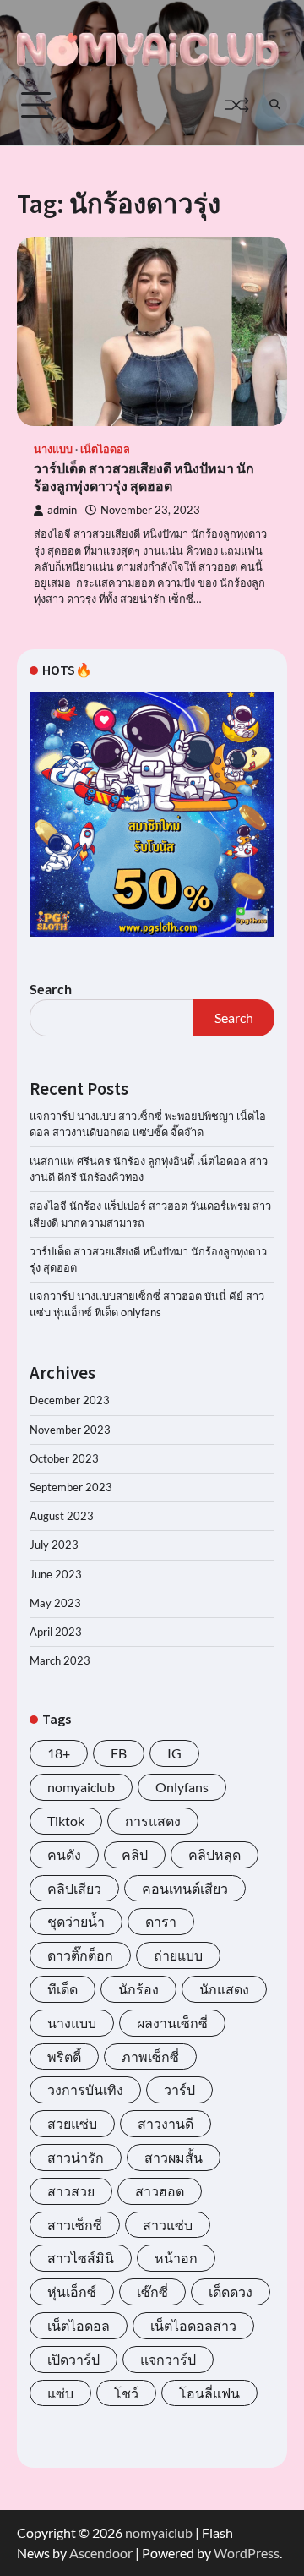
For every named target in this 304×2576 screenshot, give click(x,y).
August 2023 (62, 1516)
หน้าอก (176, 2258)
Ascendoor (101, 2553)
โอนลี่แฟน (209, 2393)
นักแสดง (224, 1989)
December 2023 (70, 1400)
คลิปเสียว (74, 1888)
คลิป (135, 1854)
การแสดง (153, 1821)
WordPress (247, 2553)
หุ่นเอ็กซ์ (72, 2292)
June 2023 (56, 1574)
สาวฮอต (160, 2191)
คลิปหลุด (214, 1854)
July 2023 (54, 1545)
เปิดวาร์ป (73, 2359)
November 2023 (70, 1430)
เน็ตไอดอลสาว (193, 2325)
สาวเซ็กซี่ (75, 2225)
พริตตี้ (64, 2056)
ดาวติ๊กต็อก (80, 1955)
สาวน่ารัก (76, 2157)
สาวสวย (71, 2191)
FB (119, 1753)
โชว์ (126, 2393)
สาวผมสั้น (174, 2157)
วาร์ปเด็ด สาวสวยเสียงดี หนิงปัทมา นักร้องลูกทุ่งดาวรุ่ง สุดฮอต (144, 477)
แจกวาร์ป (168, 2359)
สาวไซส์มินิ (81, 2258)
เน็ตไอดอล (105, 449)
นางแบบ (53, 449)
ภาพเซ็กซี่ (150, 2056)
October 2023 (64, 1458)
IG (174, 1753)
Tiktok (66, 1821)
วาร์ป (179, 2089)
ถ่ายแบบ (178, 1955)
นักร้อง (138, 1989)
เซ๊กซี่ (152, 2292)
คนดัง (64, 1854)
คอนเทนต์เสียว (185, 1888)
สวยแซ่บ (72, 2123)
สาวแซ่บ (168, 2225)
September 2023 (71, 1487)
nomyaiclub (81, 1787)
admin (62, 510)
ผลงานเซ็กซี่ (172, 2023)
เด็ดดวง (231, 2292)
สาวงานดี (166, 2123)
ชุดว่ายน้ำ (76, 1921)
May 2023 (55, 1603)
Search (51, 989)
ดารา (161, 1921)
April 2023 (56, 1632)
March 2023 (60, 1660)
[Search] (274, 105)
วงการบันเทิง (85, 2089)
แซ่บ (60, 2393)
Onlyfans (182, 1787)
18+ (59, 1753)
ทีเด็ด (62, 1989)
